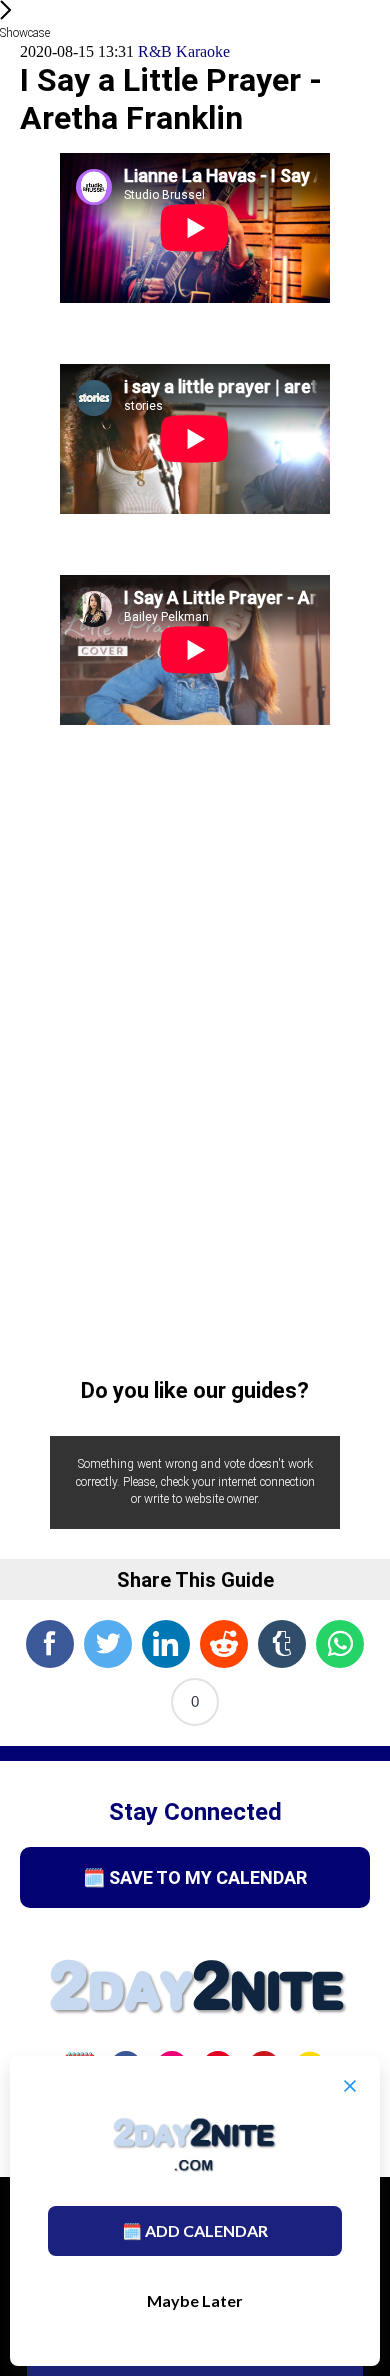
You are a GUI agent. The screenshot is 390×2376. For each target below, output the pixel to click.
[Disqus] (195, 1058)
